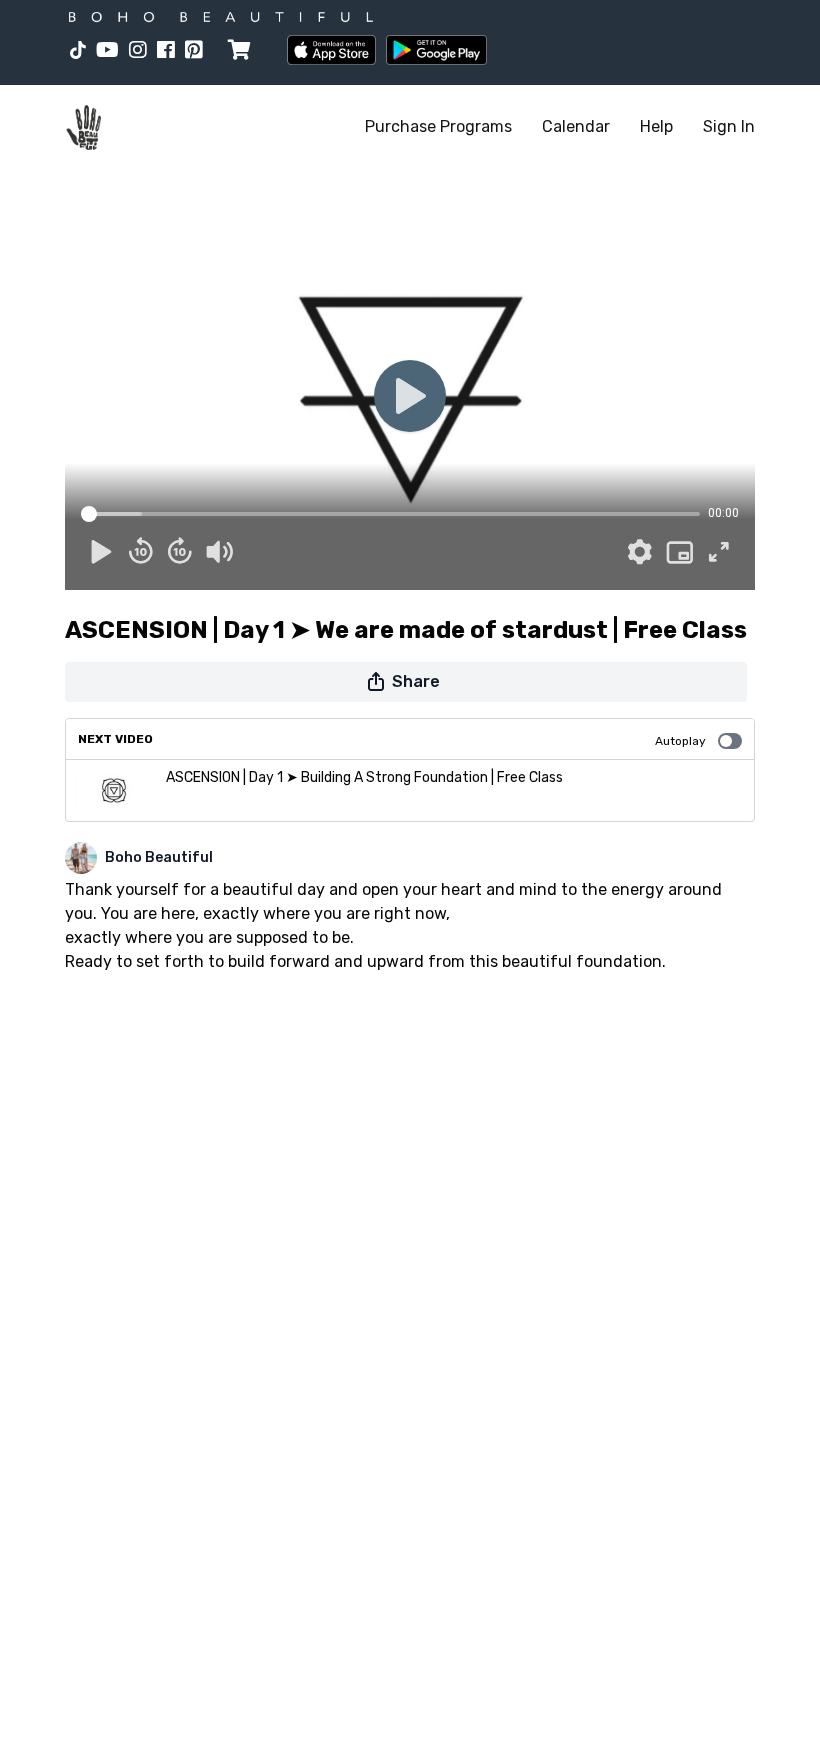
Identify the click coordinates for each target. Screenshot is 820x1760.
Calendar (576, 126)
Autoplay (680, 741)
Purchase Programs (438, 126)
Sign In (729, 126)
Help (656, 126)
